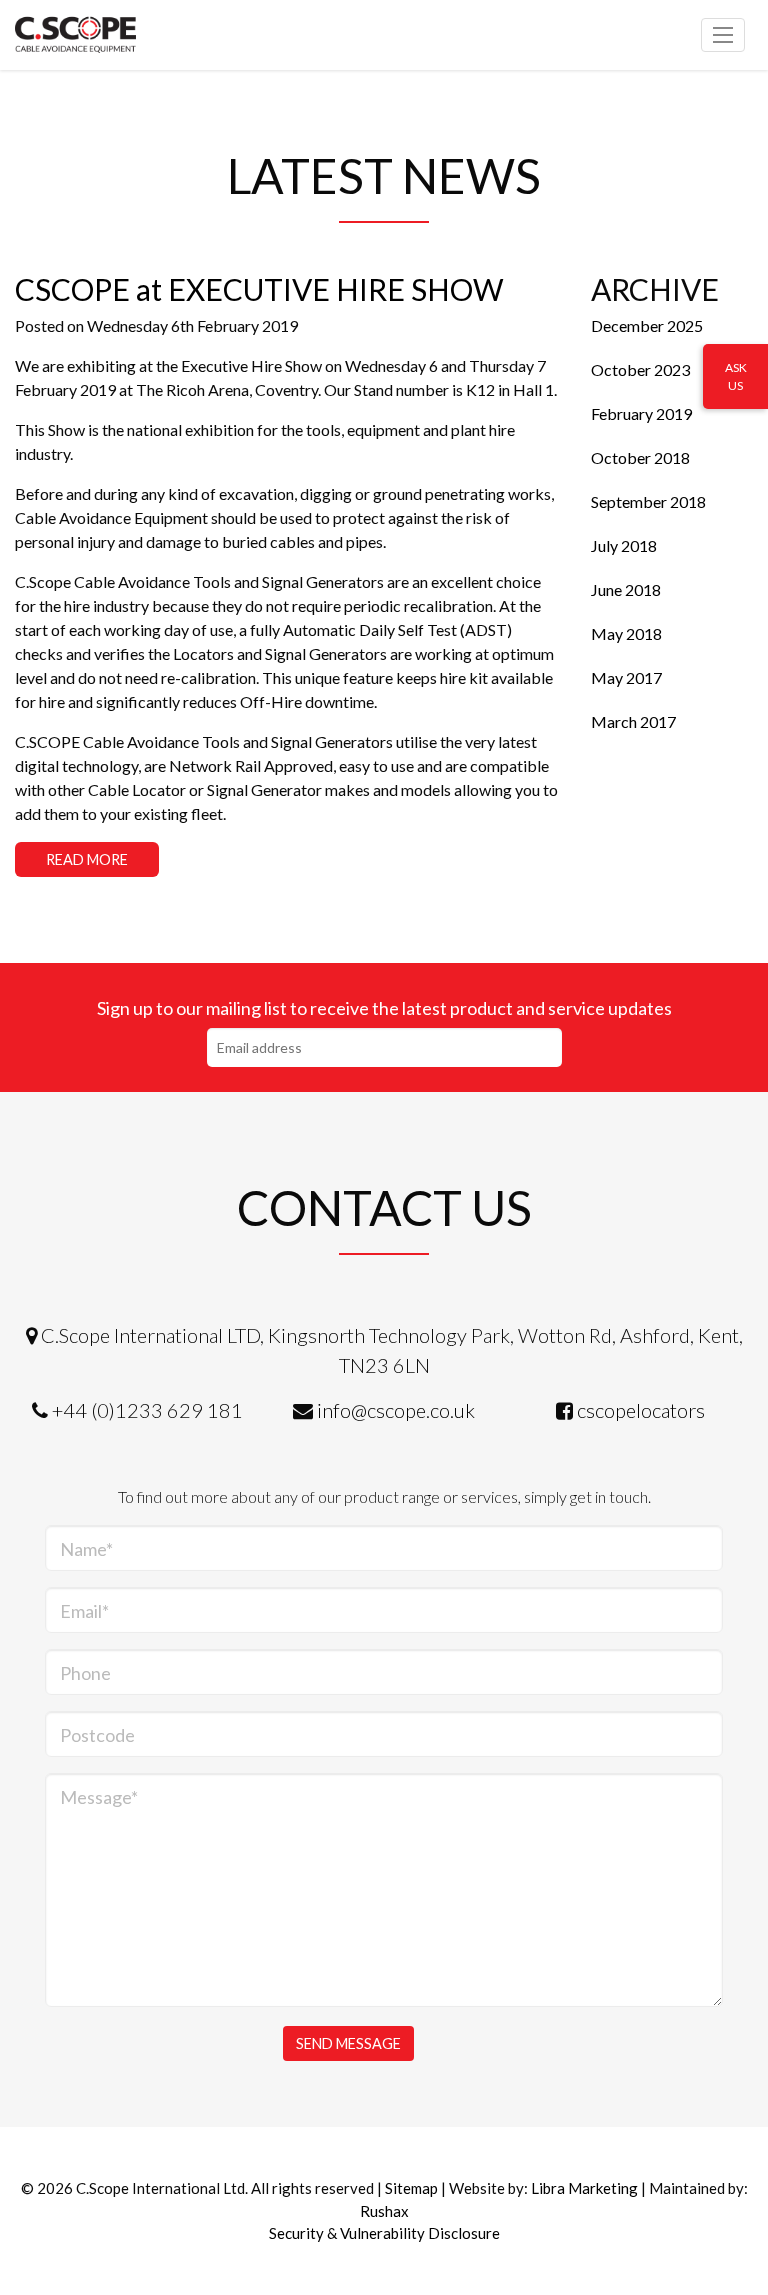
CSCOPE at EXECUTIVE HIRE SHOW (259, 289)
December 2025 (647, 325)
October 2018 (640, 457)
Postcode (97, 1735)
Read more (87, 859)
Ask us (736, 376)
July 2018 (624, 545)
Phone (85, 1673)
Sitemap (411, 2188)
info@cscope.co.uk (396, 1410)
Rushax (384, 2211)
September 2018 (648, 501)
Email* (84, 1611)
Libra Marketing (584, 2188)
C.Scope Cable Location (105, 35)
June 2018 (626, 589)
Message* (99, 1797)
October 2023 (640, 369)
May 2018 (626, 633)
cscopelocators (641, 1410)
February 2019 (641, 413)
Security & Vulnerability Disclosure (384, 2233)
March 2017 (633, 721)
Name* (86, 1549)
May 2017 (626, 677)
